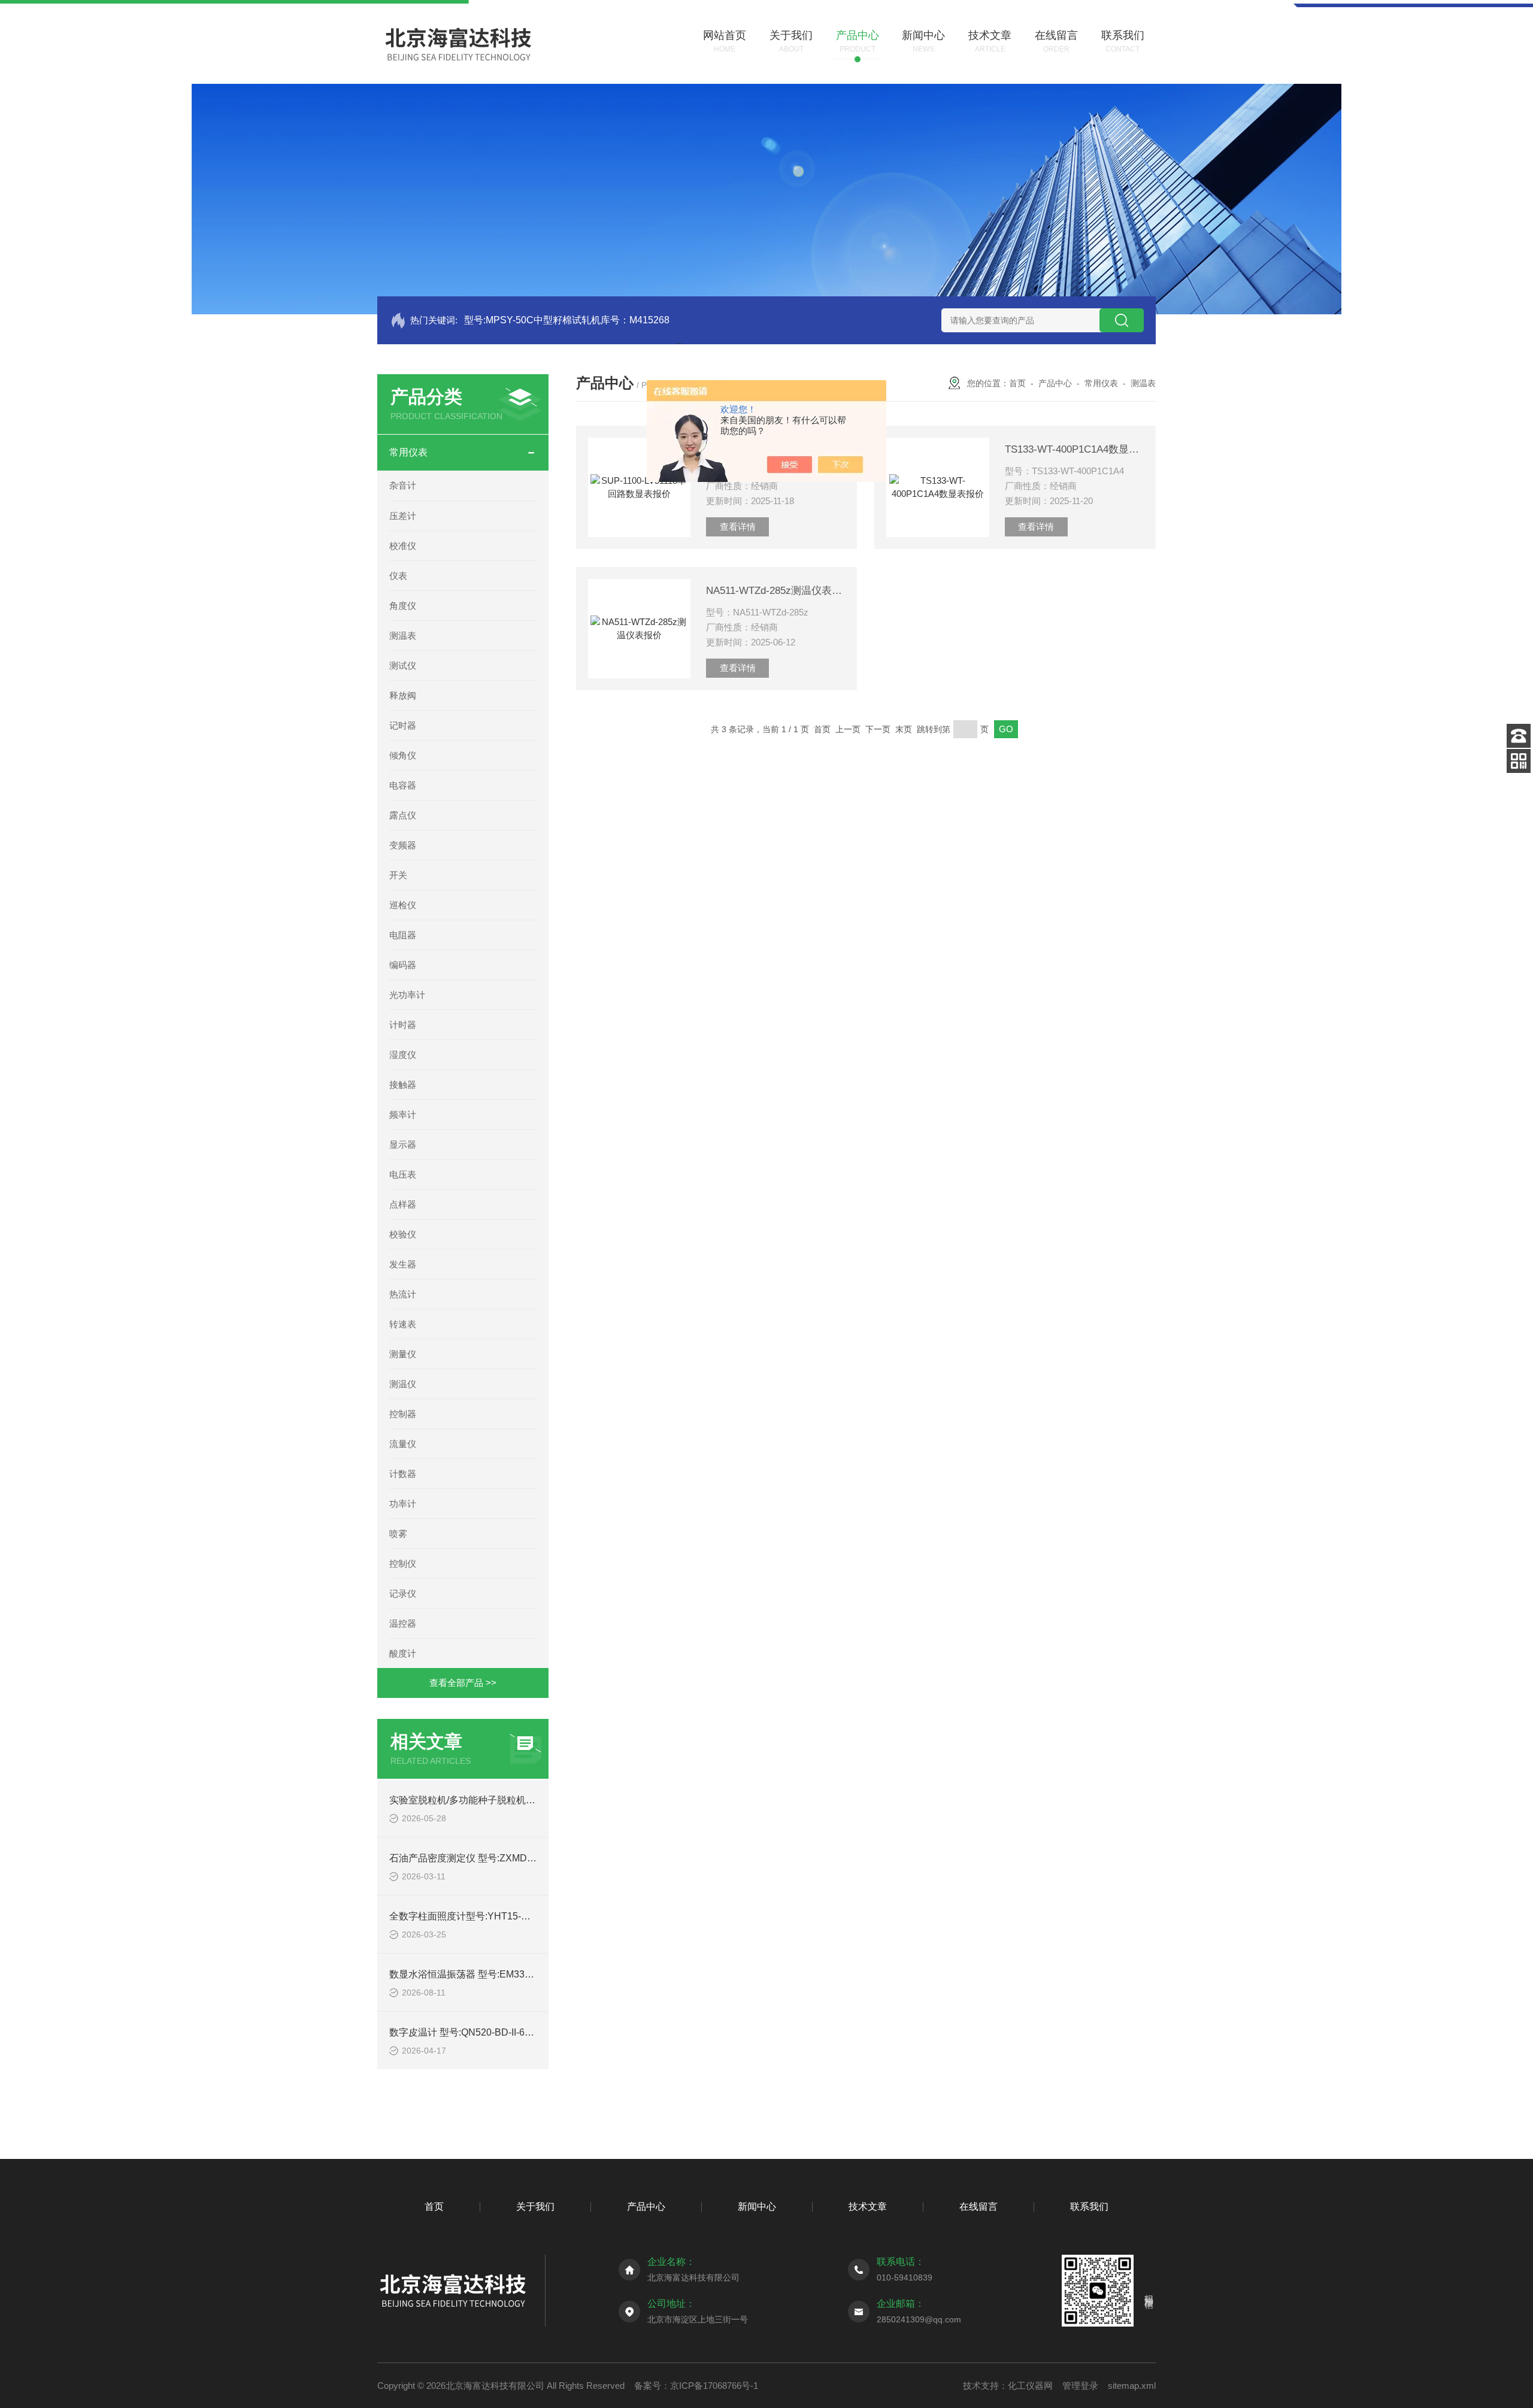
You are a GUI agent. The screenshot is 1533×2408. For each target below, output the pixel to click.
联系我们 (1089, 2207)
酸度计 (403, 1653)
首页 (1017, 383)
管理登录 (1080, 2386)
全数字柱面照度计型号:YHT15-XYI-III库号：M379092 (502, 1916)
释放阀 (403, 695)
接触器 (403, 1085)
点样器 (403, 1204)
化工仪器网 (1030, 2386)
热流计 (403, 1294)
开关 (398, 875)
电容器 (403, 785)
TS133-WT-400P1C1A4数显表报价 (1074, 449)
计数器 (403, 1474)
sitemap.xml (1132, 2386)
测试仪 (403, 665)
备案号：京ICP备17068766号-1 (696, 2386)
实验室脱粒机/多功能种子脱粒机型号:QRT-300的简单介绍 (512, 1800)
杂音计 (403, 485)
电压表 (403, 1174)
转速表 (403, 1324)
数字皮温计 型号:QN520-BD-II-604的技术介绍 (486, 2032)
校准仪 (403, 546)
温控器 (403, 1623)
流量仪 (403, 1444)
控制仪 (403, 1564)
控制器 (403, 1414)
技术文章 (868, 2207)
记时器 (403, 725)
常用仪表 (408, 452)
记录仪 (403, 1593)
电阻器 (403, 935)
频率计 (403, 1114)
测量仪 (403, 1354)
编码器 (403, 965)
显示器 (403, 1144)
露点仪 (403, 815)
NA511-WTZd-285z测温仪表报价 (775, 591)
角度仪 (403, 606)
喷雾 (398, 1534)
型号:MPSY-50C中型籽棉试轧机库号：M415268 (567, 320)
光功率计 (407, 995)
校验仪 (403, 1234)
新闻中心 (757, 2207)
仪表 (398, 576)
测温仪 (403, 1384)
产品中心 (1055, 383)
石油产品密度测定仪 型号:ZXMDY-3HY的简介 (487, 1858)
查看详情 (738, 527)
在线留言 (978, 2207)
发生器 (403, 1264)
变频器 (403, 845)
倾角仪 (403, 755)
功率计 (403, 1504)
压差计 (403, 516)
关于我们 (535, 2207)
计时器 (403, 1025)
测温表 (403, 636)
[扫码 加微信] (1519, 761)
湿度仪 (403, 1055)
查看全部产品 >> (463, 1683)
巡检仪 (403, 905)
